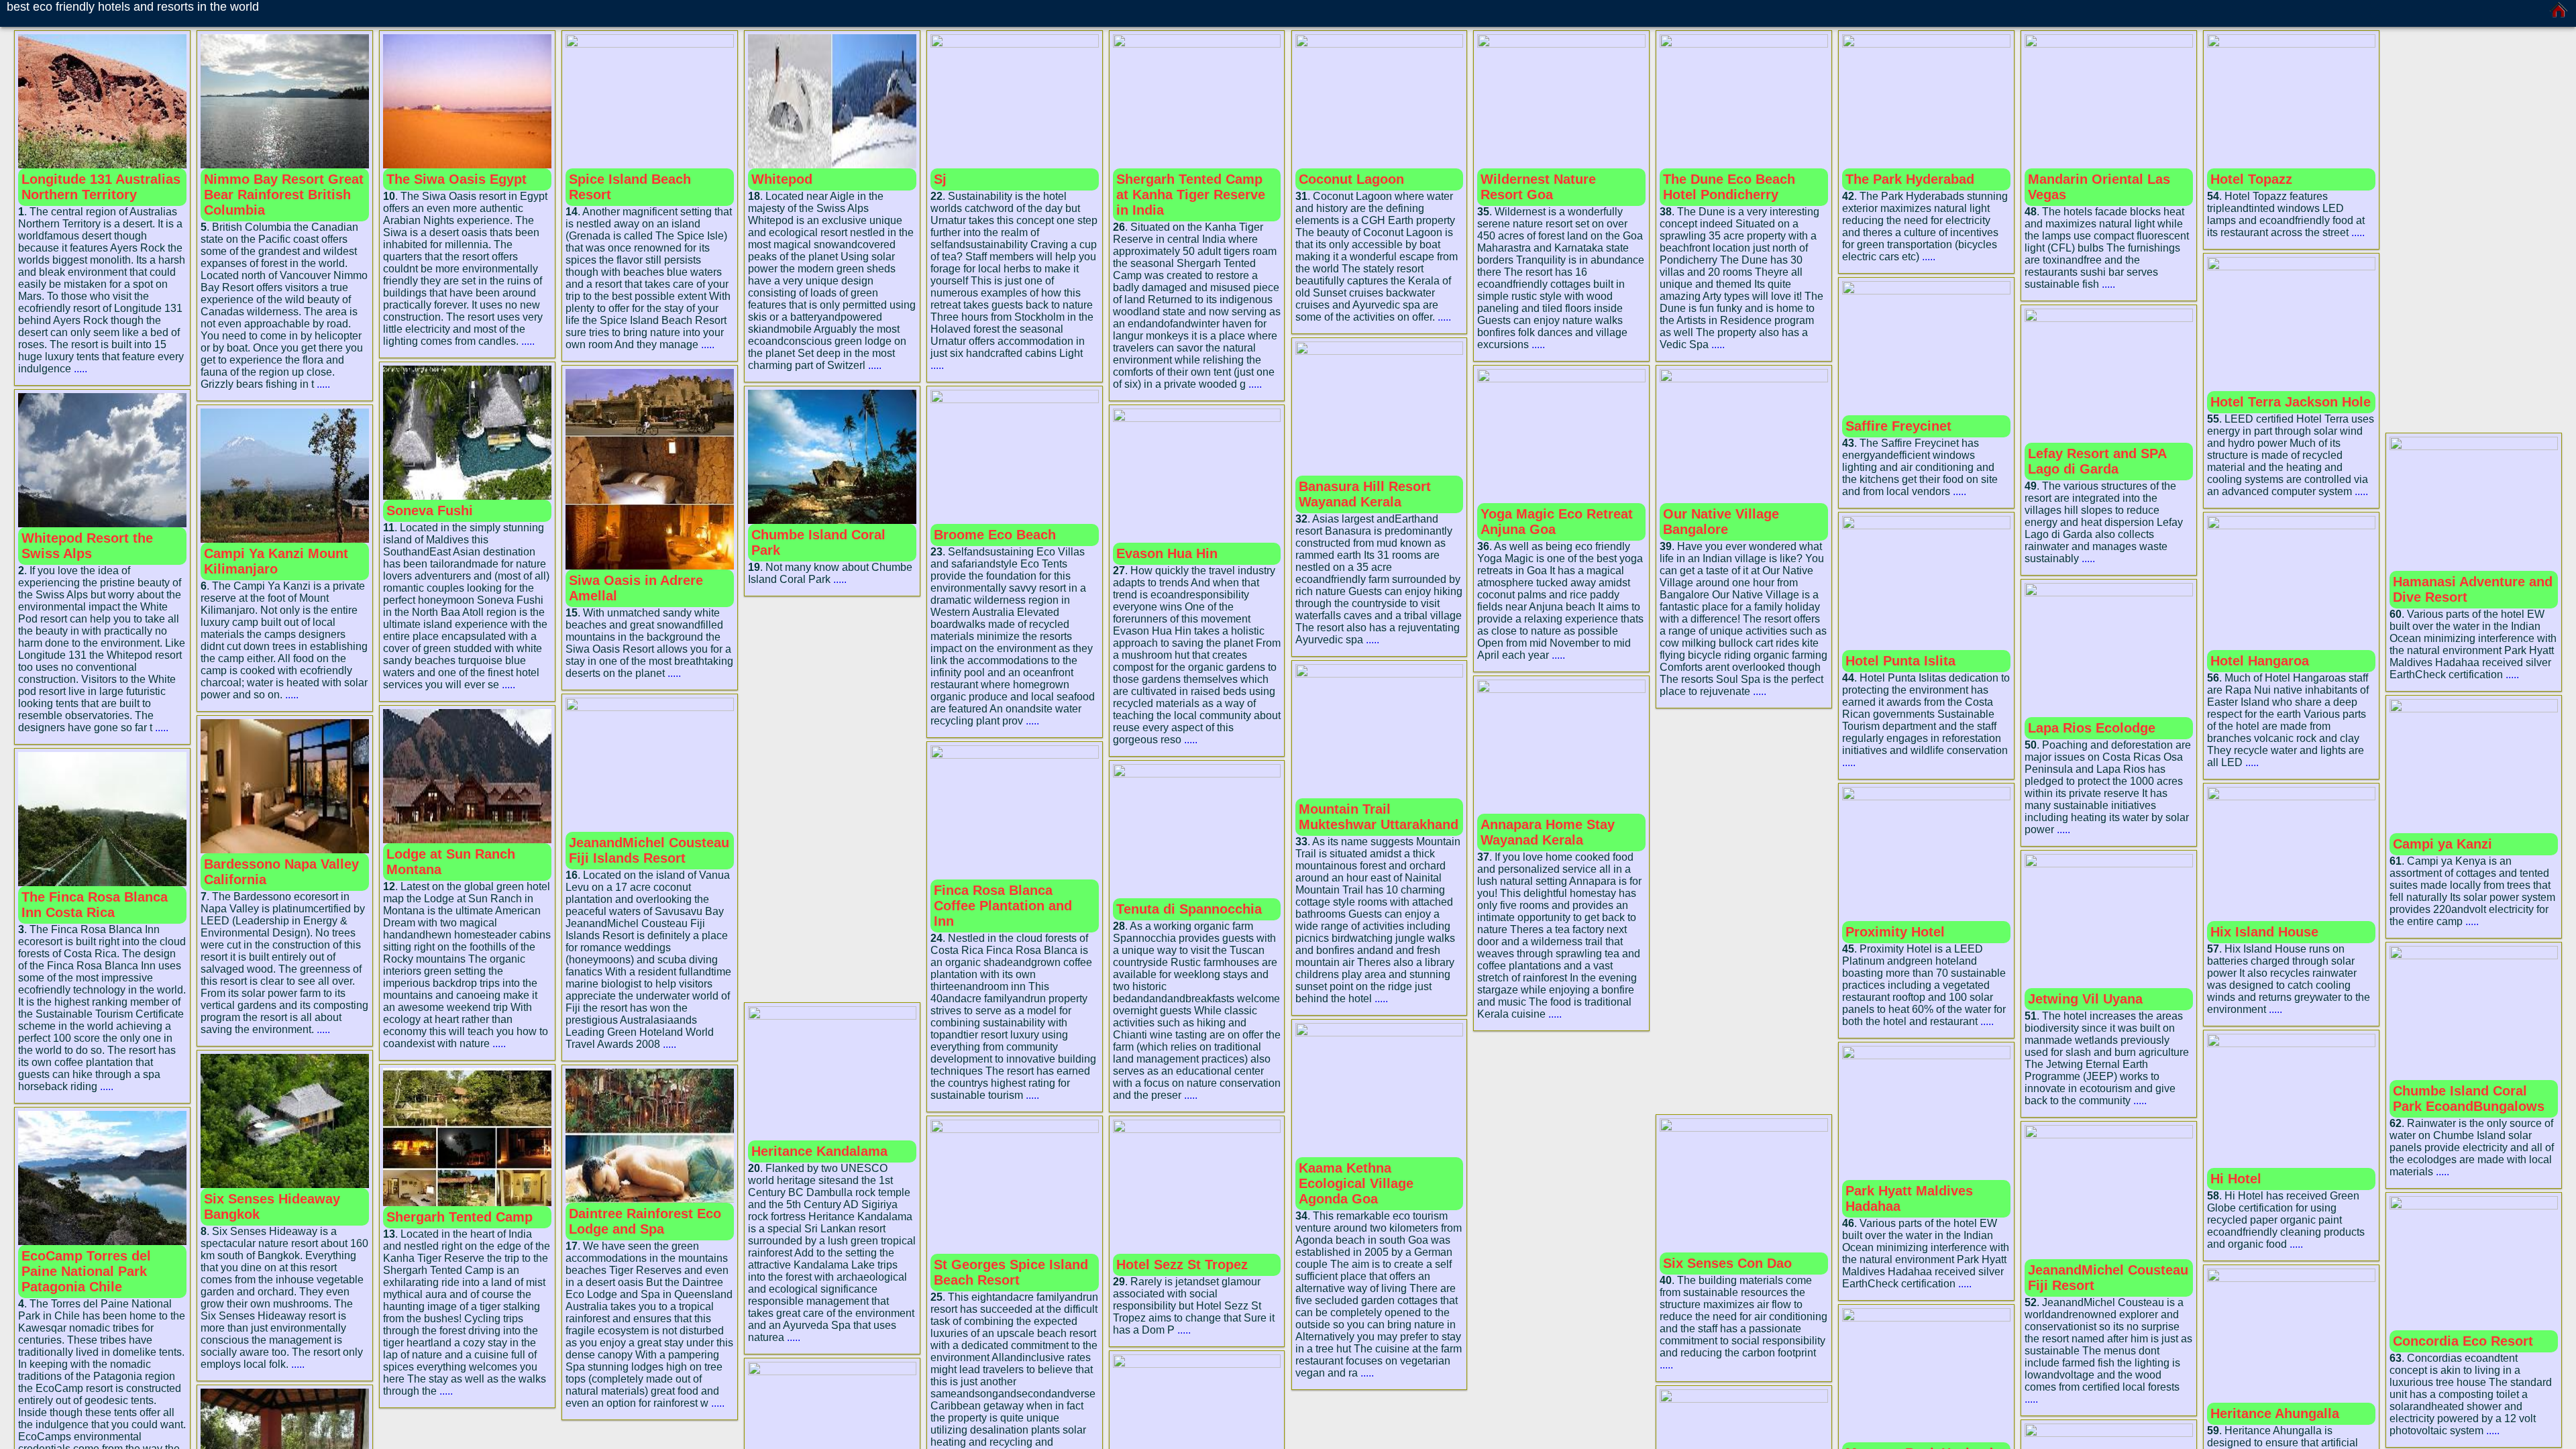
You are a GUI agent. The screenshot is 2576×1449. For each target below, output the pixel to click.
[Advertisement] (832, 801)
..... (80, 369)
